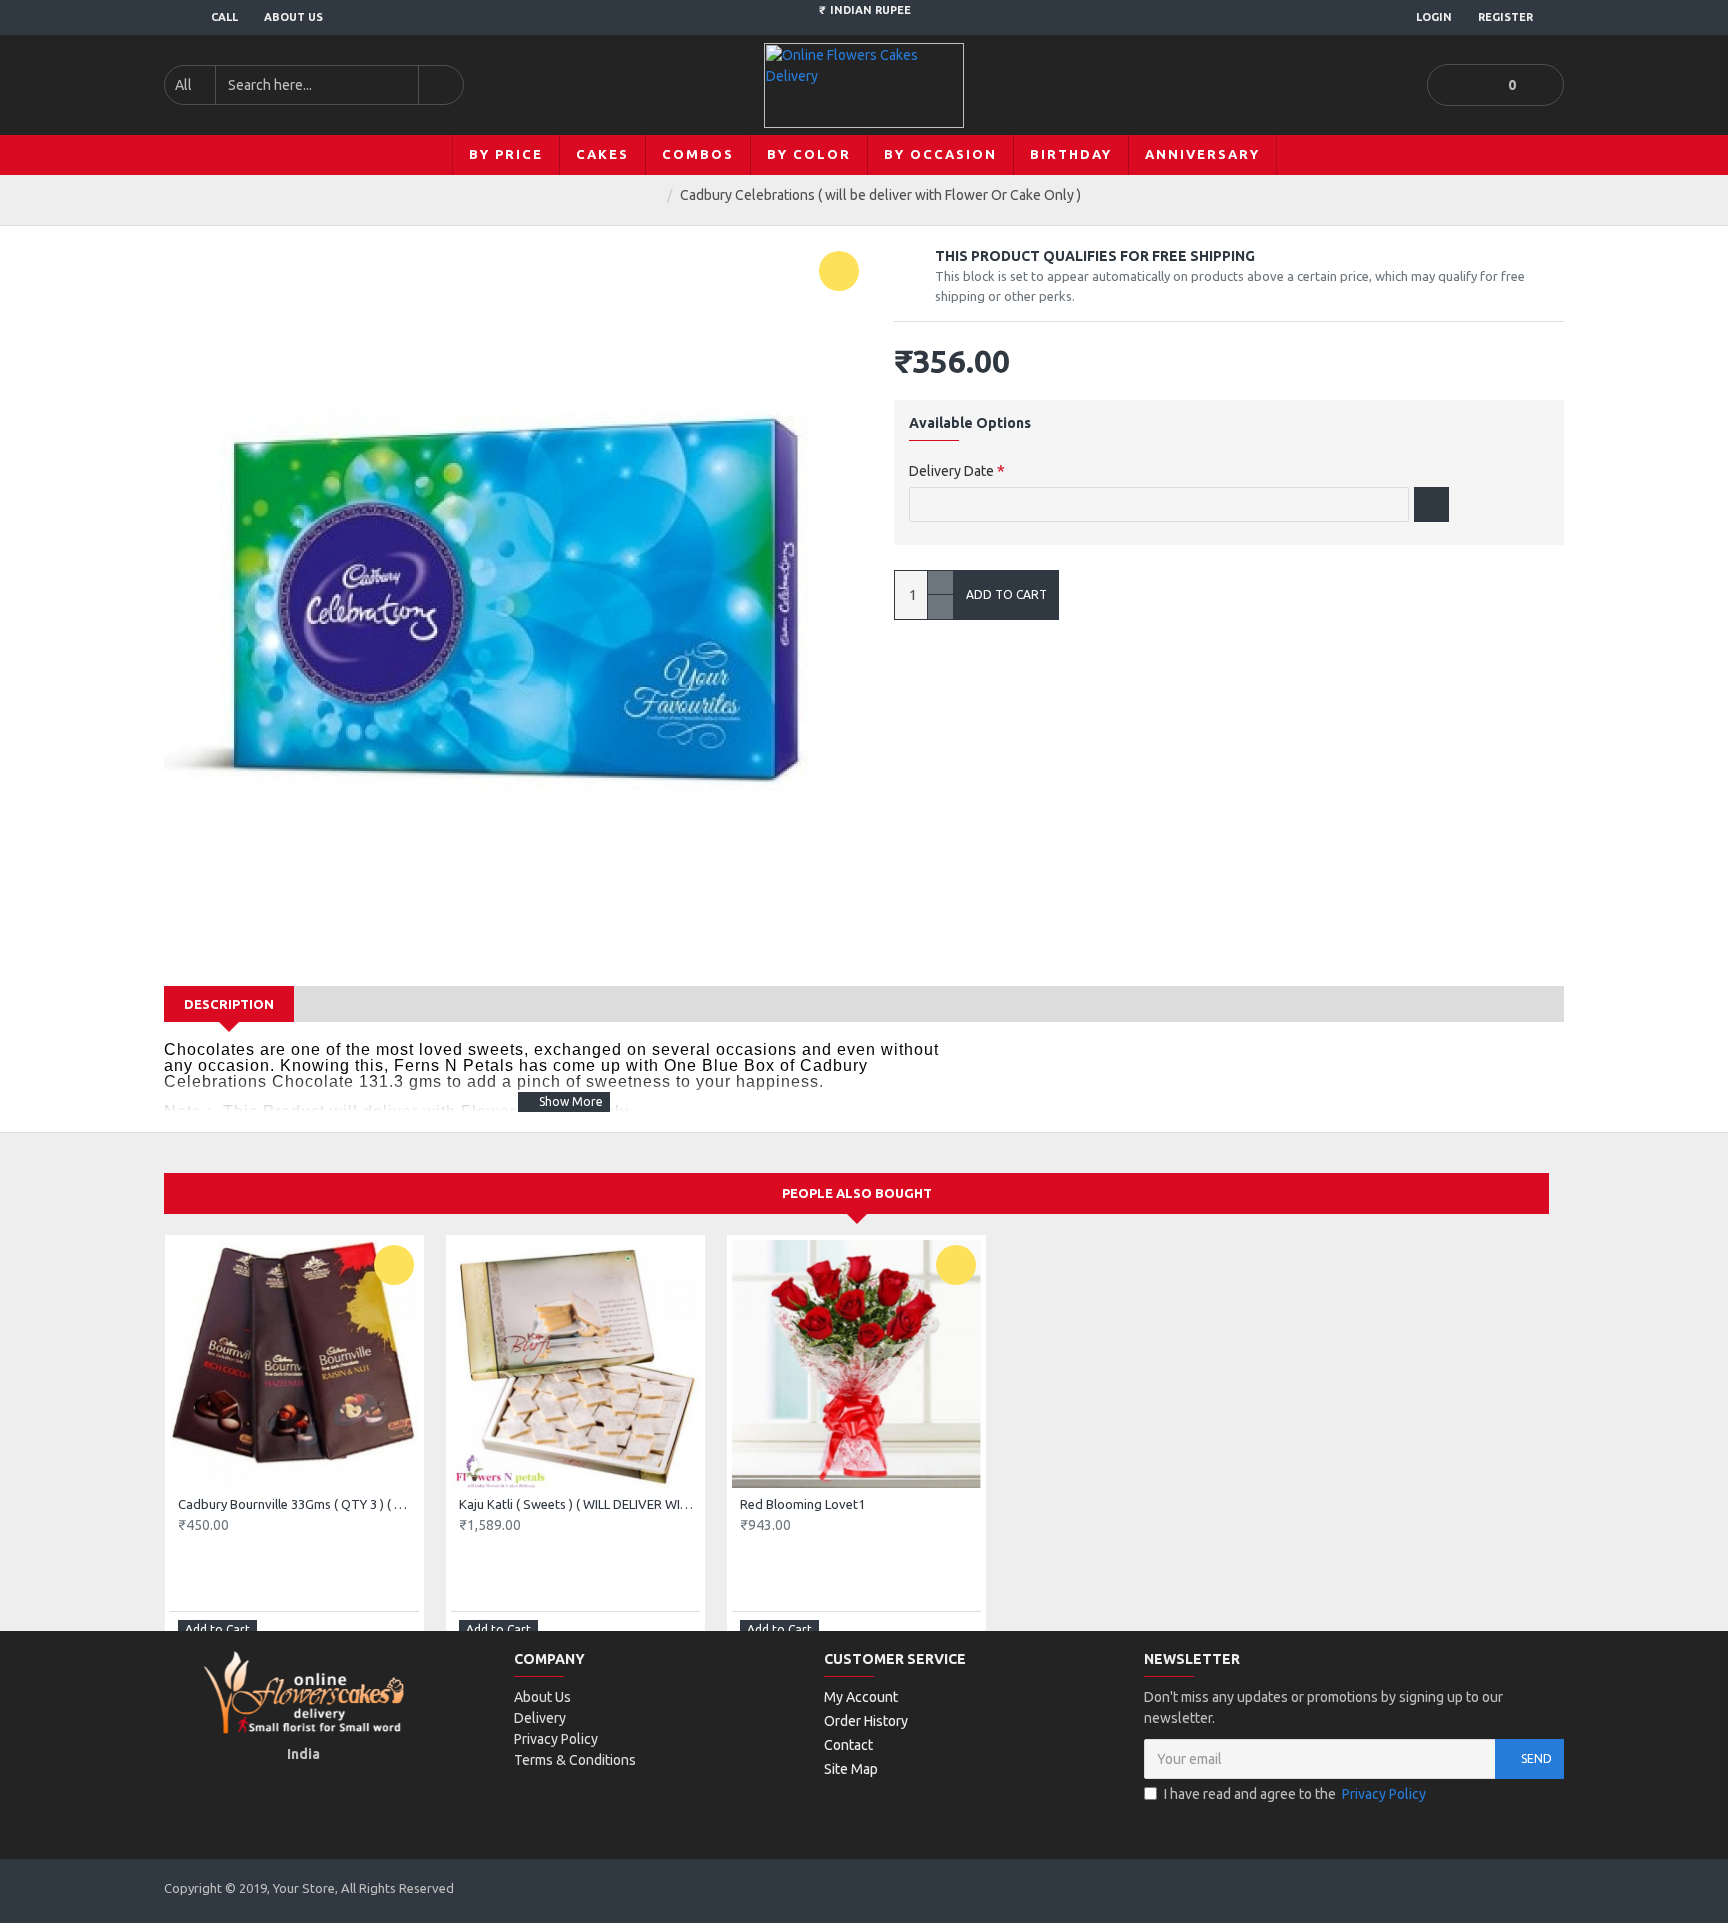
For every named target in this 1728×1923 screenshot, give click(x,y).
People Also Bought (857, 1193)
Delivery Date (951, 471)
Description (229, 1004)
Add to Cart (1006, 594)
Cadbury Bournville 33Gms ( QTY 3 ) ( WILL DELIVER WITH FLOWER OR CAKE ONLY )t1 (298, 1504)
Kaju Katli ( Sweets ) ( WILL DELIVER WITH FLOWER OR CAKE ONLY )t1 (579, 1504)
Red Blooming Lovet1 (802, 1504)
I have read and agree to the (1295, 1794)
